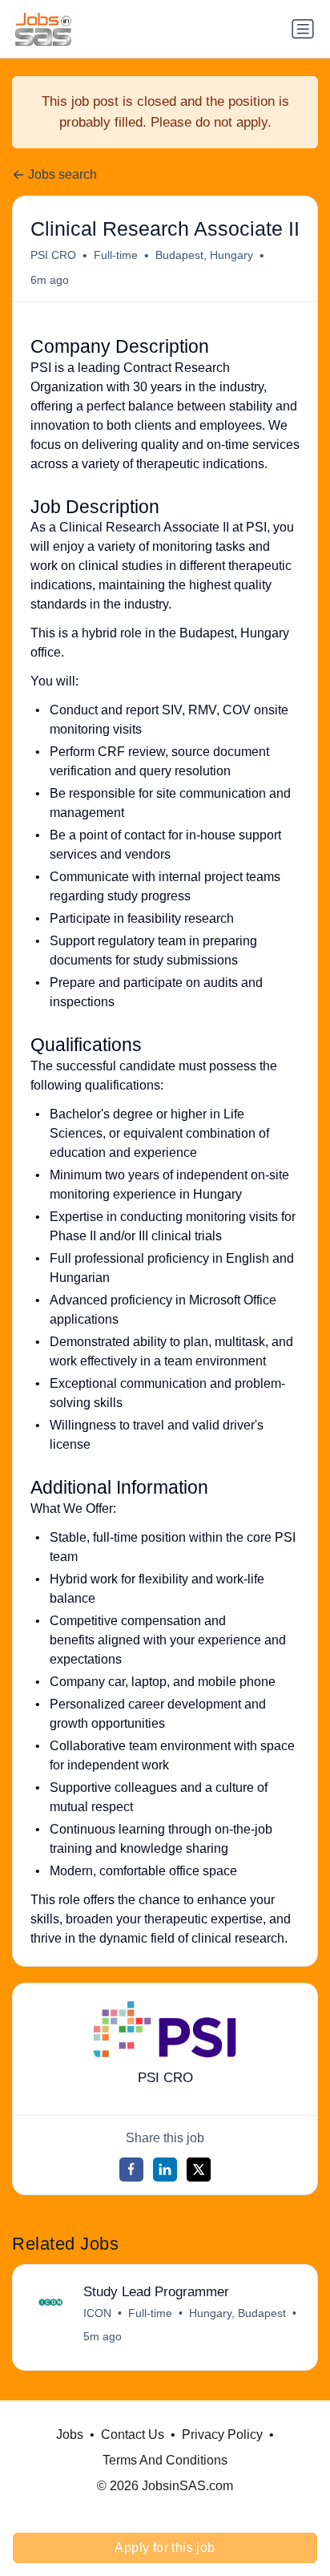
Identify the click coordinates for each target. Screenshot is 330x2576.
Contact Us (133, 2434)
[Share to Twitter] (199, 2170)
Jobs (70, 2434)
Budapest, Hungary (204, 255)
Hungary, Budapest (237, 2313)
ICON (97, 2313)
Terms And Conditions (165, 2460)
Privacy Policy (222, 2434)
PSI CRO (53, 255)
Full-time (116, 255)
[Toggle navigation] (303, 29)
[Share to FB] (131, 2170)
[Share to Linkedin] (165, 2170)
